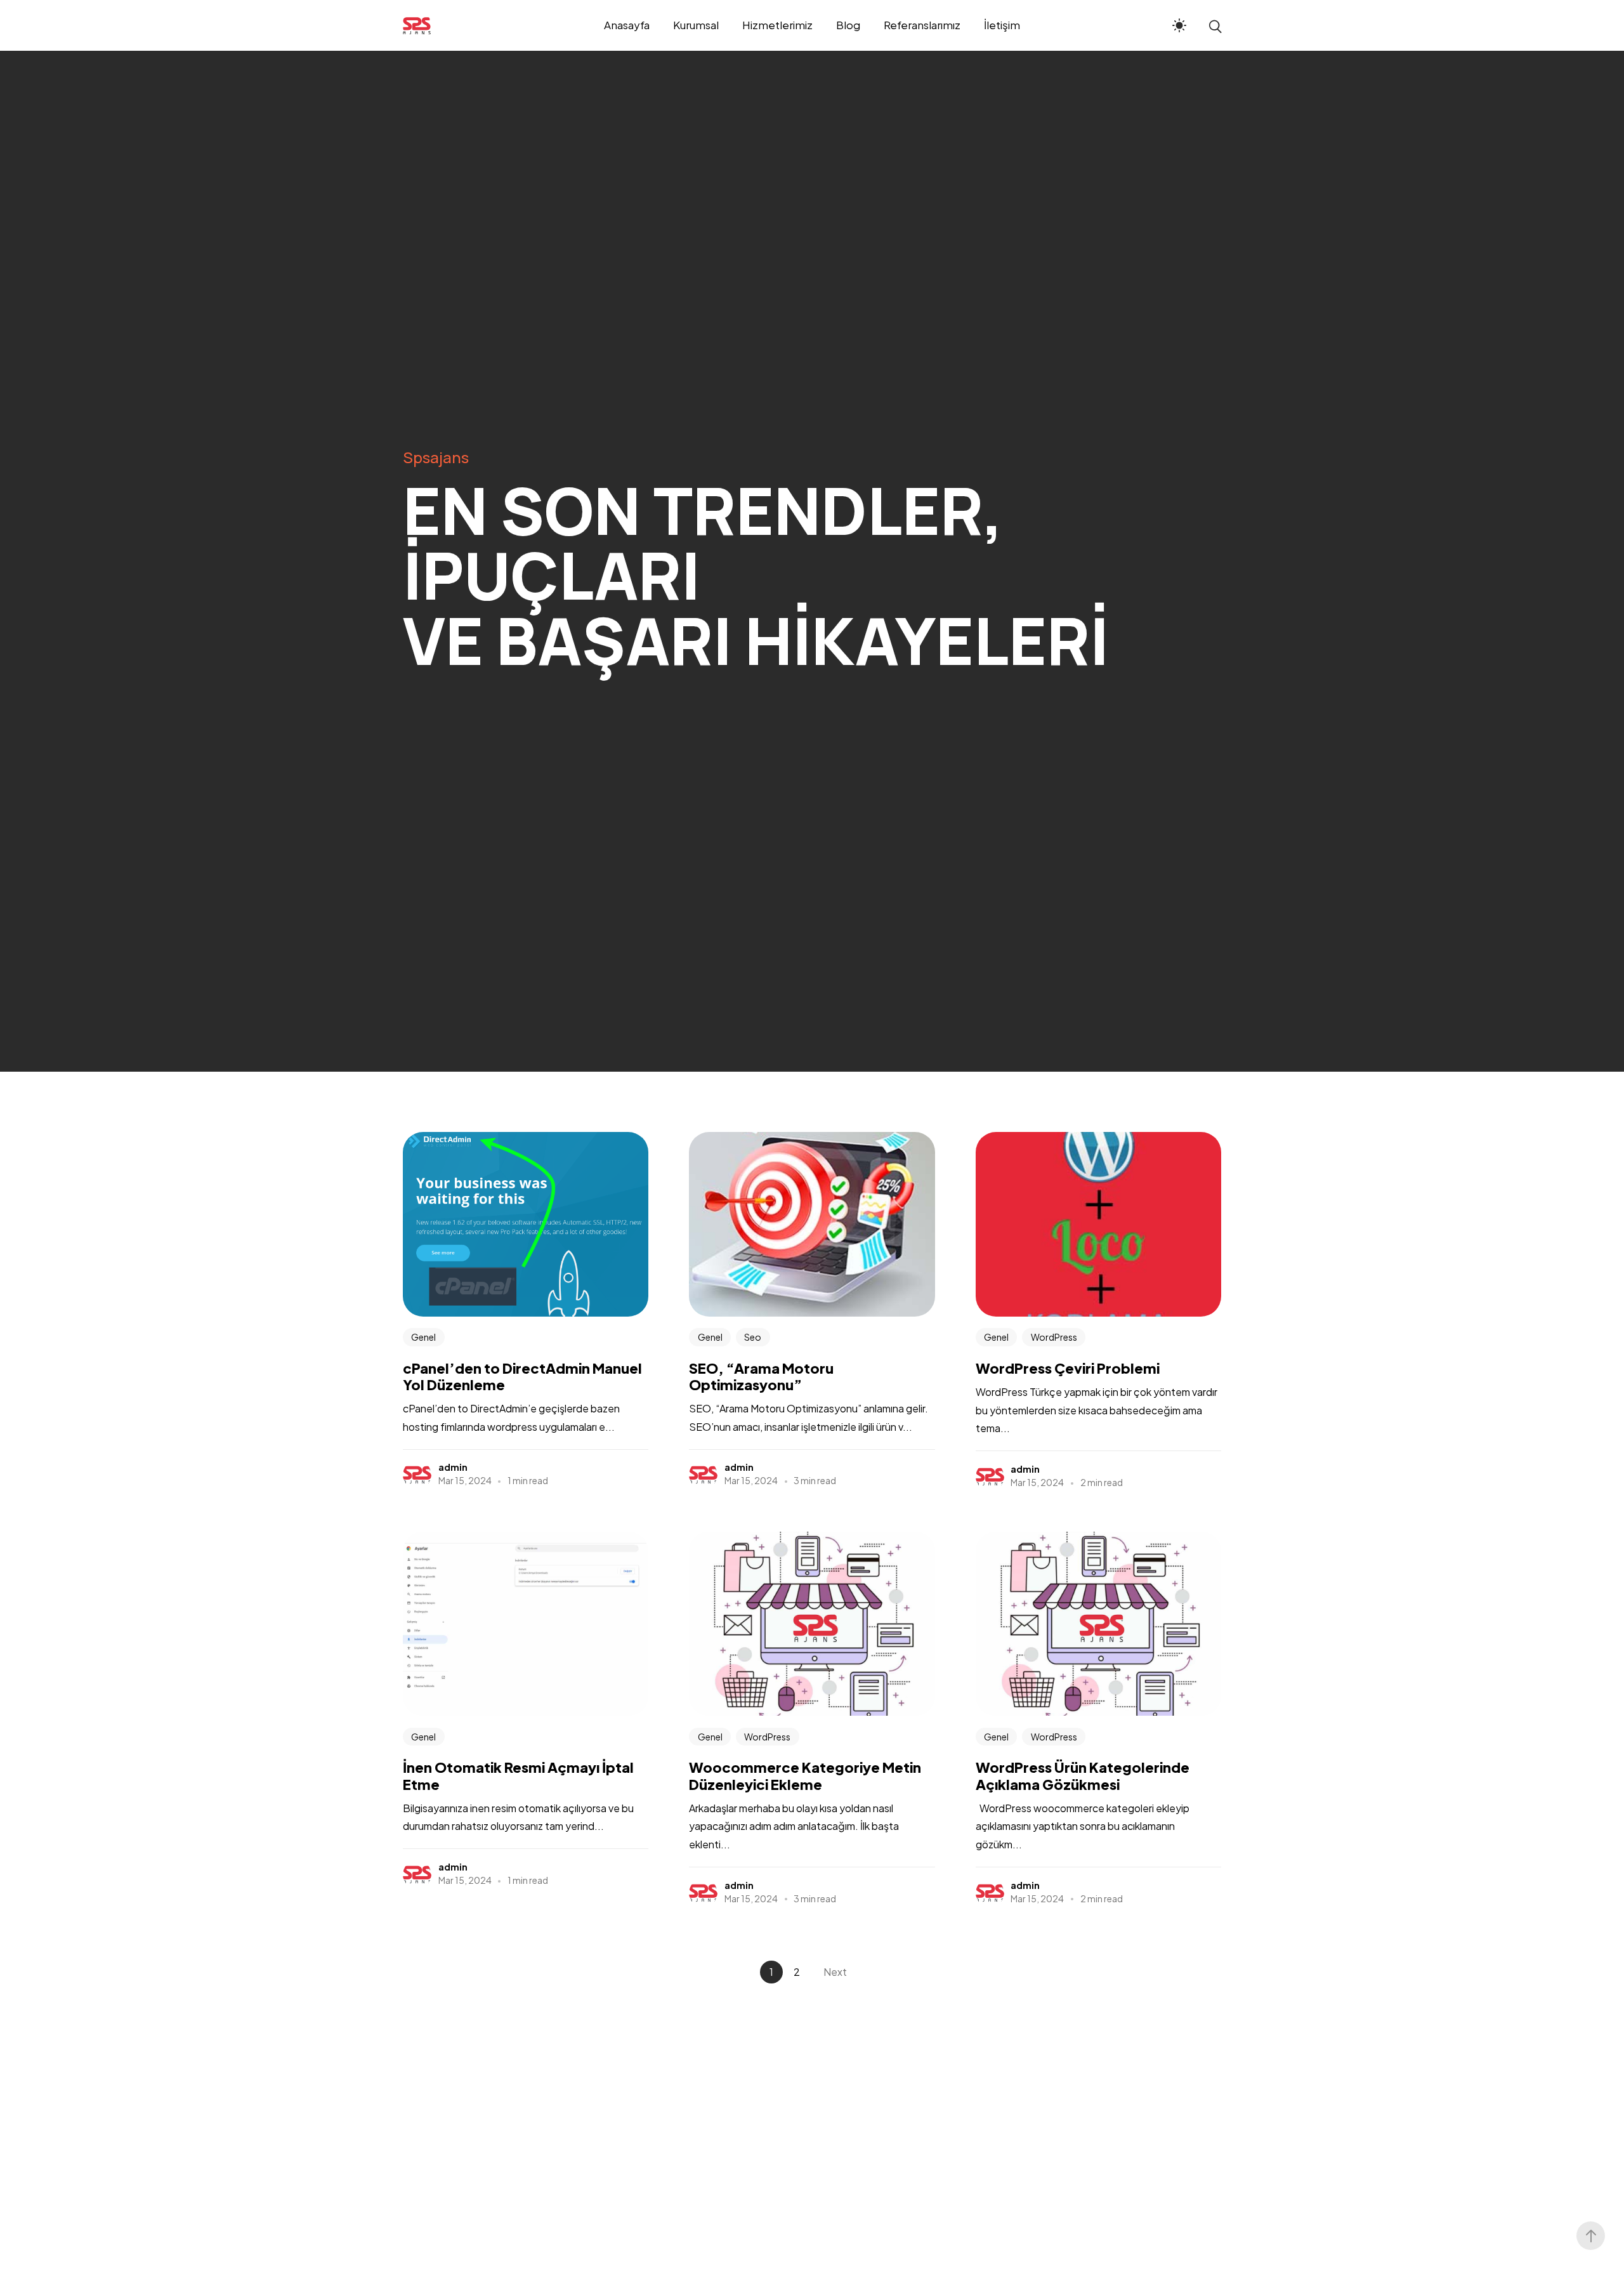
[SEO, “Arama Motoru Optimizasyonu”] (812, 1224)
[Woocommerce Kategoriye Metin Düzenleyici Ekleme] (812, 1624)
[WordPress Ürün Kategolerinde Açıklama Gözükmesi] (1098, 1624)
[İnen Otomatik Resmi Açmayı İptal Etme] (526, 1624)
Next (835, 1972)
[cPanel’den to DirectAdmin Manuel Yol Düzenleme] (526, 1224)
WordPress (1054, 1337)
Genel (423, 1337)
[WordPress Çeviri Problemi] (1098, 1224)
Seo (753, 1337)
